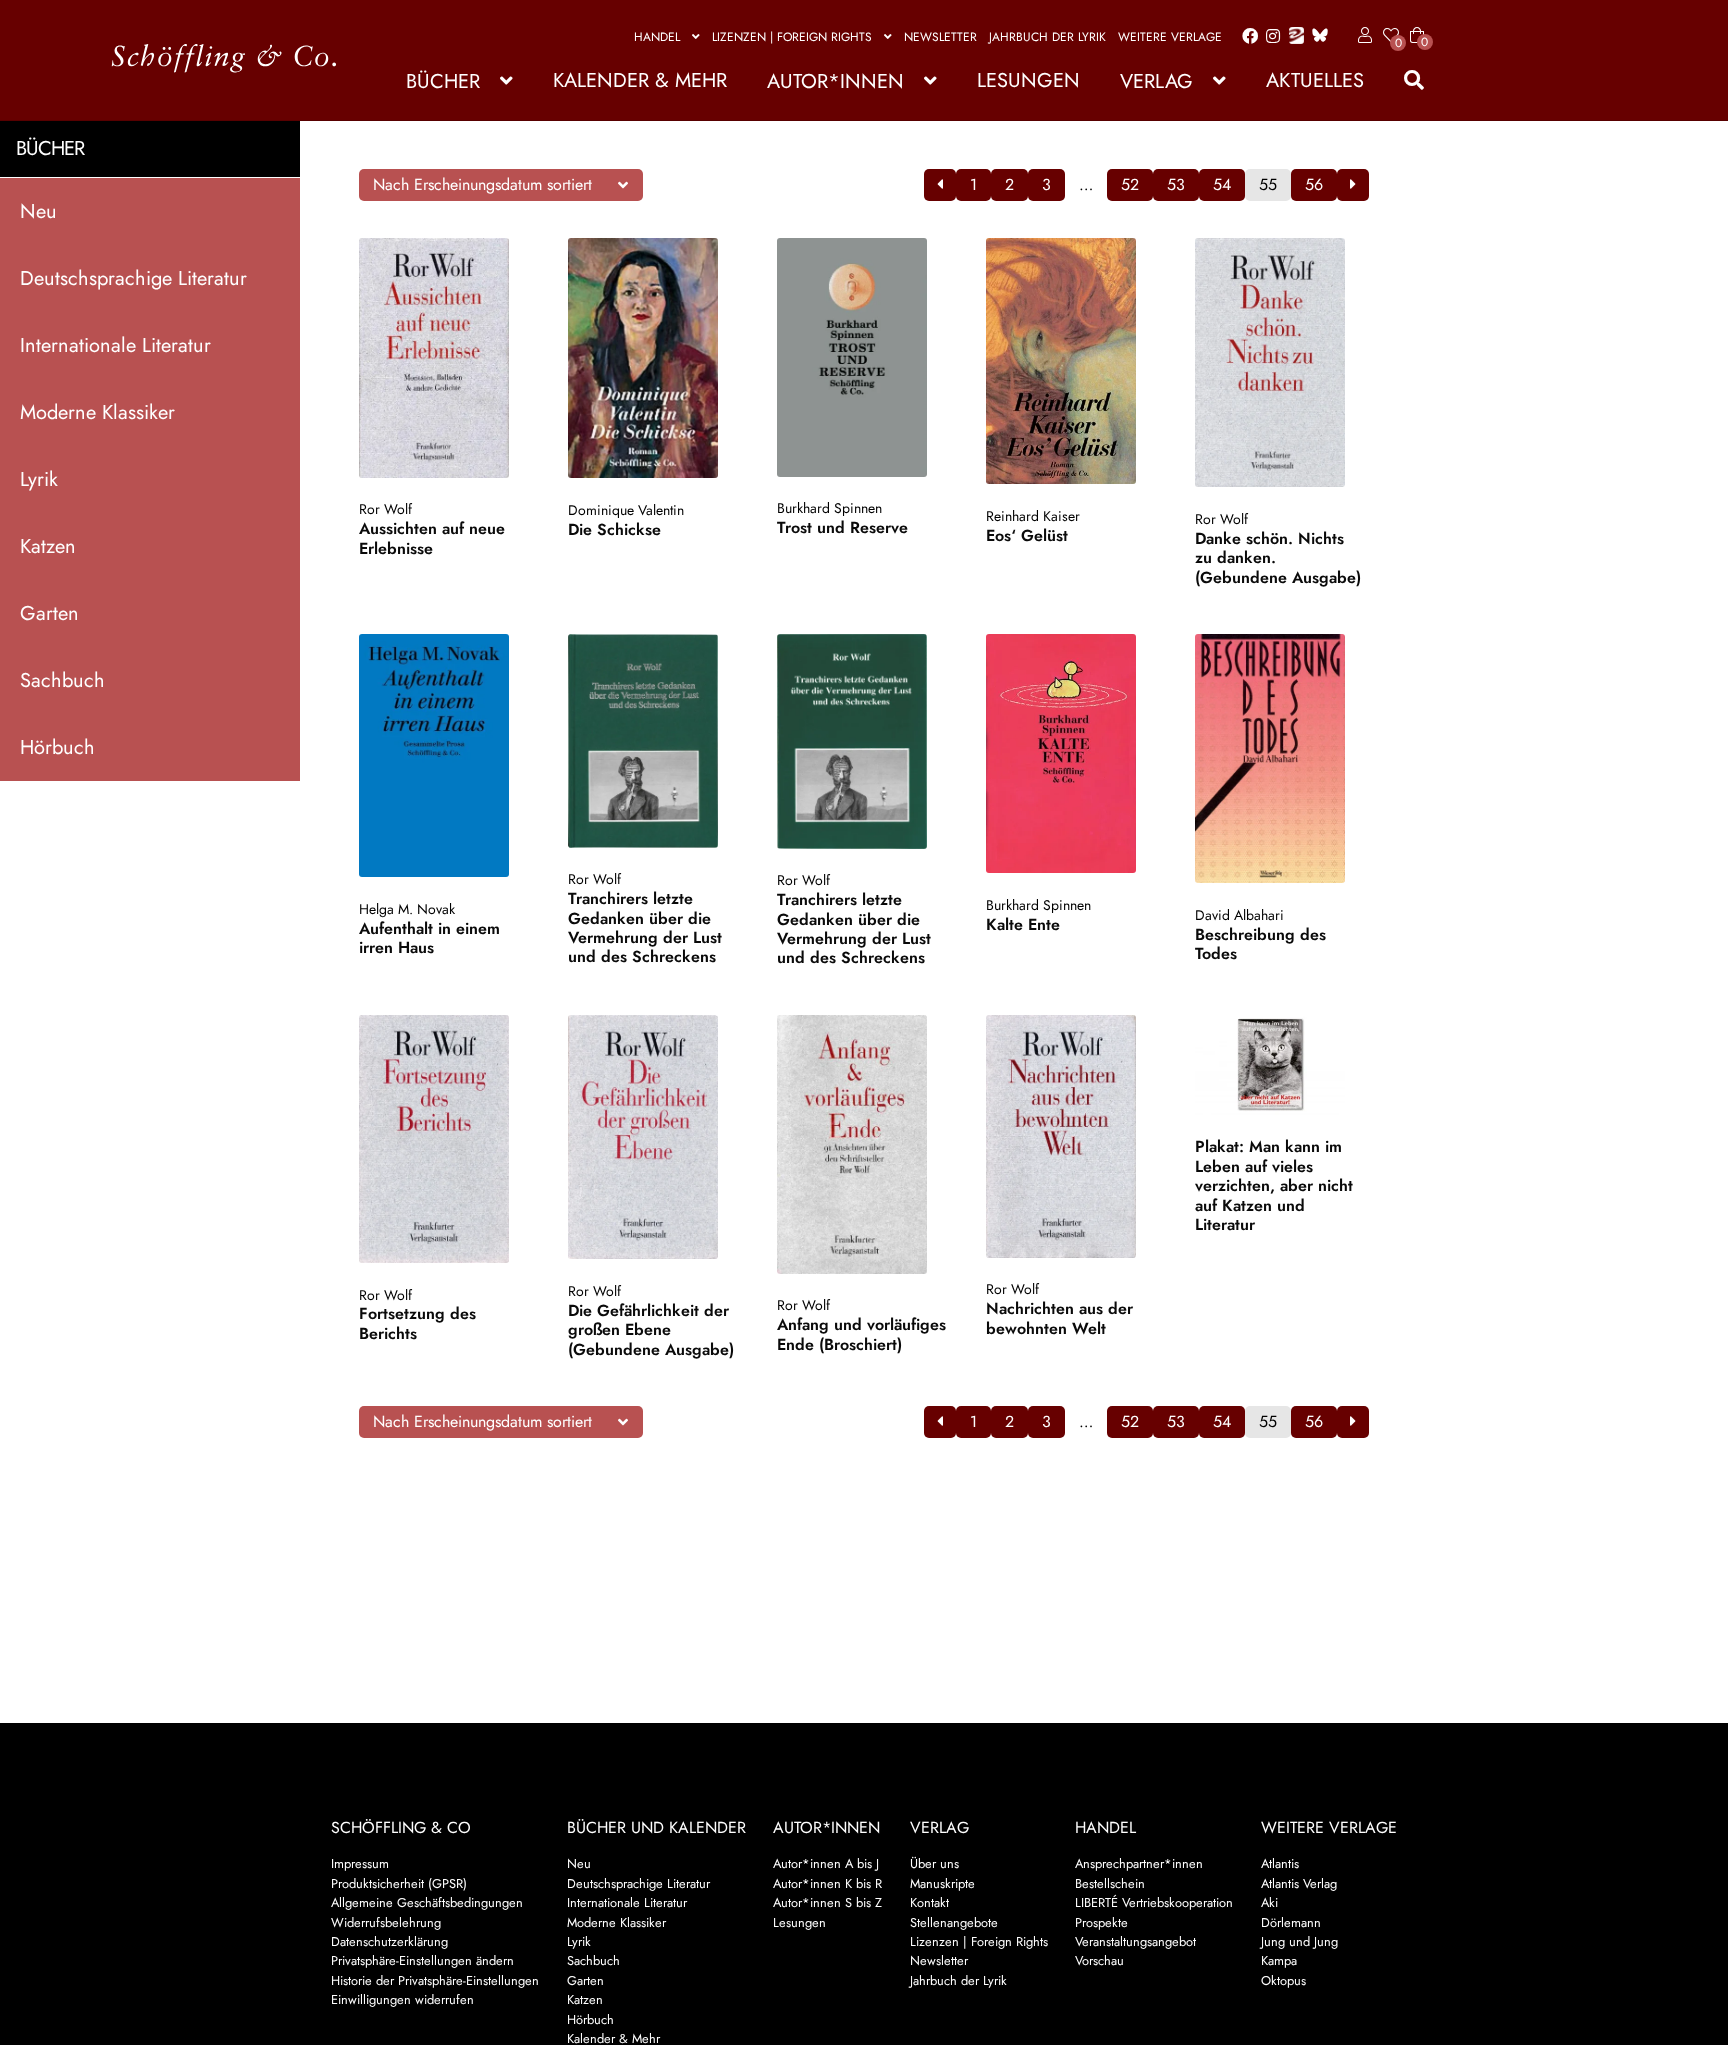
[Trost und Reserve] (862, 357)
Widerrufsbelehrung (386, 1922)
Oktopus (1283, 1980)
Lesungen (1028, 80)
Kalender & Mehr (640, 80)
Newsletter (940, 37)
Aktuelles (1315, 80)
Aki (1269, 1902)
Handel (657, 37)
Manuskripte (942, 1883)
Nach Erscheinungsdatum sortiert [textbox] (482, 184)
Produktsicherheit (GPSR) (399, 1883)
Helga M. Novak (407, 909)
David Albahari (1239, 915)
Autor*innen (835, 81)
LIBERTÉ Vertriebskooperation (1154, 1902)
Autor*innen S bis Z (827, 1902)
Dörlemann (1291, 1922)
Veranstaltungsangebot (1135, 1941)
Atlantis (1280, 1863)
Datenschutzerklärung (389, 1941)
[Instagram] (1269, 37)
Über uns (934, 1863)
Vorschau (1099, 1960)
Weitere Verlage (1170, 37)
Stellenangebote (954, 1922)
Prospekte (1101, 1922)
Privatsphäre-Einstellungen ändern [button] (422, 1960)
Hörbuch (57, 746)
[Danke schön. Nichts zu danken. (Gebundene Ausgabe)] (1280, 362)
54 (1222, 184)
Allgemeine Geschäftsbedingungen (427, 1902)
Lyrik (39, 478)
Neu (38, 210)
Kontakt (929, 1902)
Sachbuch (62, 679)
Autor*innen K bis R (827, 1883)
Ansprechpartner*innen (1139, 1863)
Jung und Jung (1299, 1941)
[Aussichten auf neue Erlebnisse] (444, 357)
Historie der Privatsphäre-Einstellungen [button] (435, 1980)
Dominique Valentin (626, 510)
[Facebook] (1246, 37)
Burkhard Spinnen (829, 508)
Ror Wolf (385, 509)
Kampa (1279, 1960)
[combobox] (501, 185)
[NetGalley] (1292, 37)
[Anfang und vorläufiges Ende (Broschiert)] (862, 1144)
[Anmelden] (1361, 36)
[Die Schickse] (653, 358)
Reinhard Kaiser (1033, 516)
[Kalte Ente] (1071, 753)
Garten (49, 612)
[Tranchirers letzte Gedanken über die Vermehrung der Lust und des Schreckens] (653, 740)
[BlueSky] (1316, 36)
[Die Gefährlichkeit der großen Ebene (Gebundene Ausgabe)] (653, 1137)
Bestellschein (1110, 1883)
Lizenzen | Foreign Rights (792, 37)
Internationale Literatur (115, 344)
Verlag (1156, 81)
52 (1130, 184)
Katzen (48, 545)
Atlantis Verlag (1299, 1883)
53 (1176, 184)
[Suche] (1404, 80)
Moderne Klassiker (97, 411)
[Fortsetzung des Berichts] (444, 1139)
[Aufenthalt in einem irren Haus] (444, 755)
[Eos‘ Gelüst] (1071, 361)
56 (1314, 184)
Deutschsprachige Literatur (133, 277)
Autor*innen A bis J (826, 1863)
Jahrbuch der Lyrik (1047, 37)
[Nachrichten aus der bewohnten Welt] (1071, 1136)
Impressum (360, 1863)
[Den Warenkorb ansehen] (1417, 23)
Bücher (443, 81)
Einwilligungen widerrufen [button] (402, 1999)
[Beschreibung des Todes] (1280, 758)
